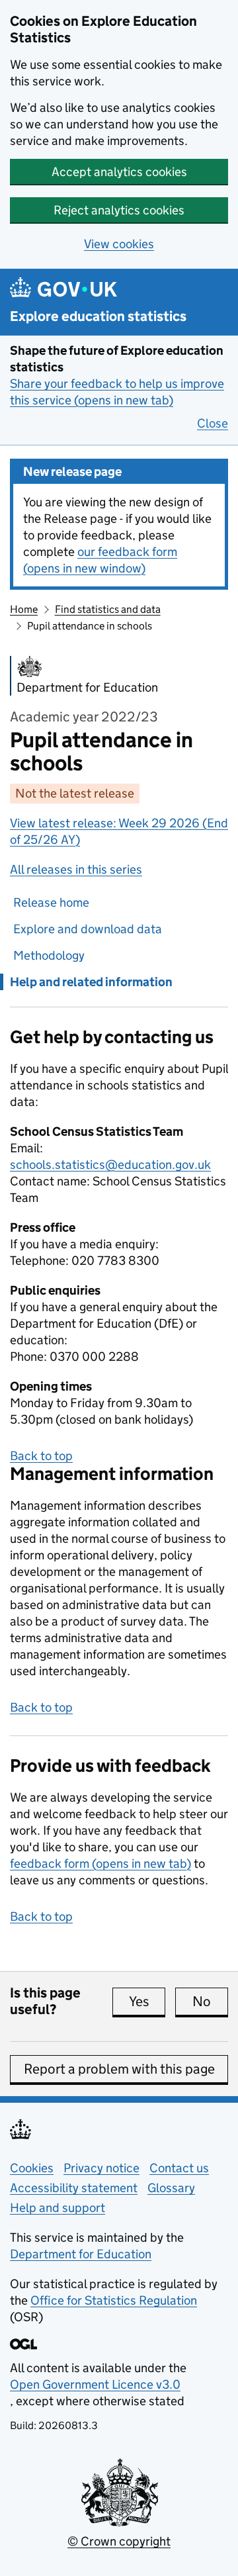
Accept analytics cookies (119, 172)
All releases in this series (76, 869)
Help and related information (91, 982)
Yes (147, 2001)
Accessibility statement (74, 2188)
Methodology (49, 955)
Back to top (41, 1456)
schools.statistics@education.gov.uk (110, 1165)
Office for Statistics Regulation (114, 2300)
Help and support (58, 2208)
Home (24, 609)
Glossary (171, 2188)
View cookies (119, 244)
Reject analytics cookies (119, 210)
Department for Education (81, 2254)
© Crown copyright (119, 2541)
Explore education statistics (98, 317)
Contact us (179, 2168)
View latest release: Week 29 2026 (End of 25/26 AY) (119, 831)
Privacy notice (101, 2168)
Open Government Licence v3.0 (95, 2384)
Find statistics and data (108, 609)
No (210, 2001)
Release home (51, 902)
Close (213, 423)
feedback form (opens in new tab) (100, 1863)
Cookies (32, 2168)
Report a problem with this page (119, 2069)
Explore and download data (88, 929)
